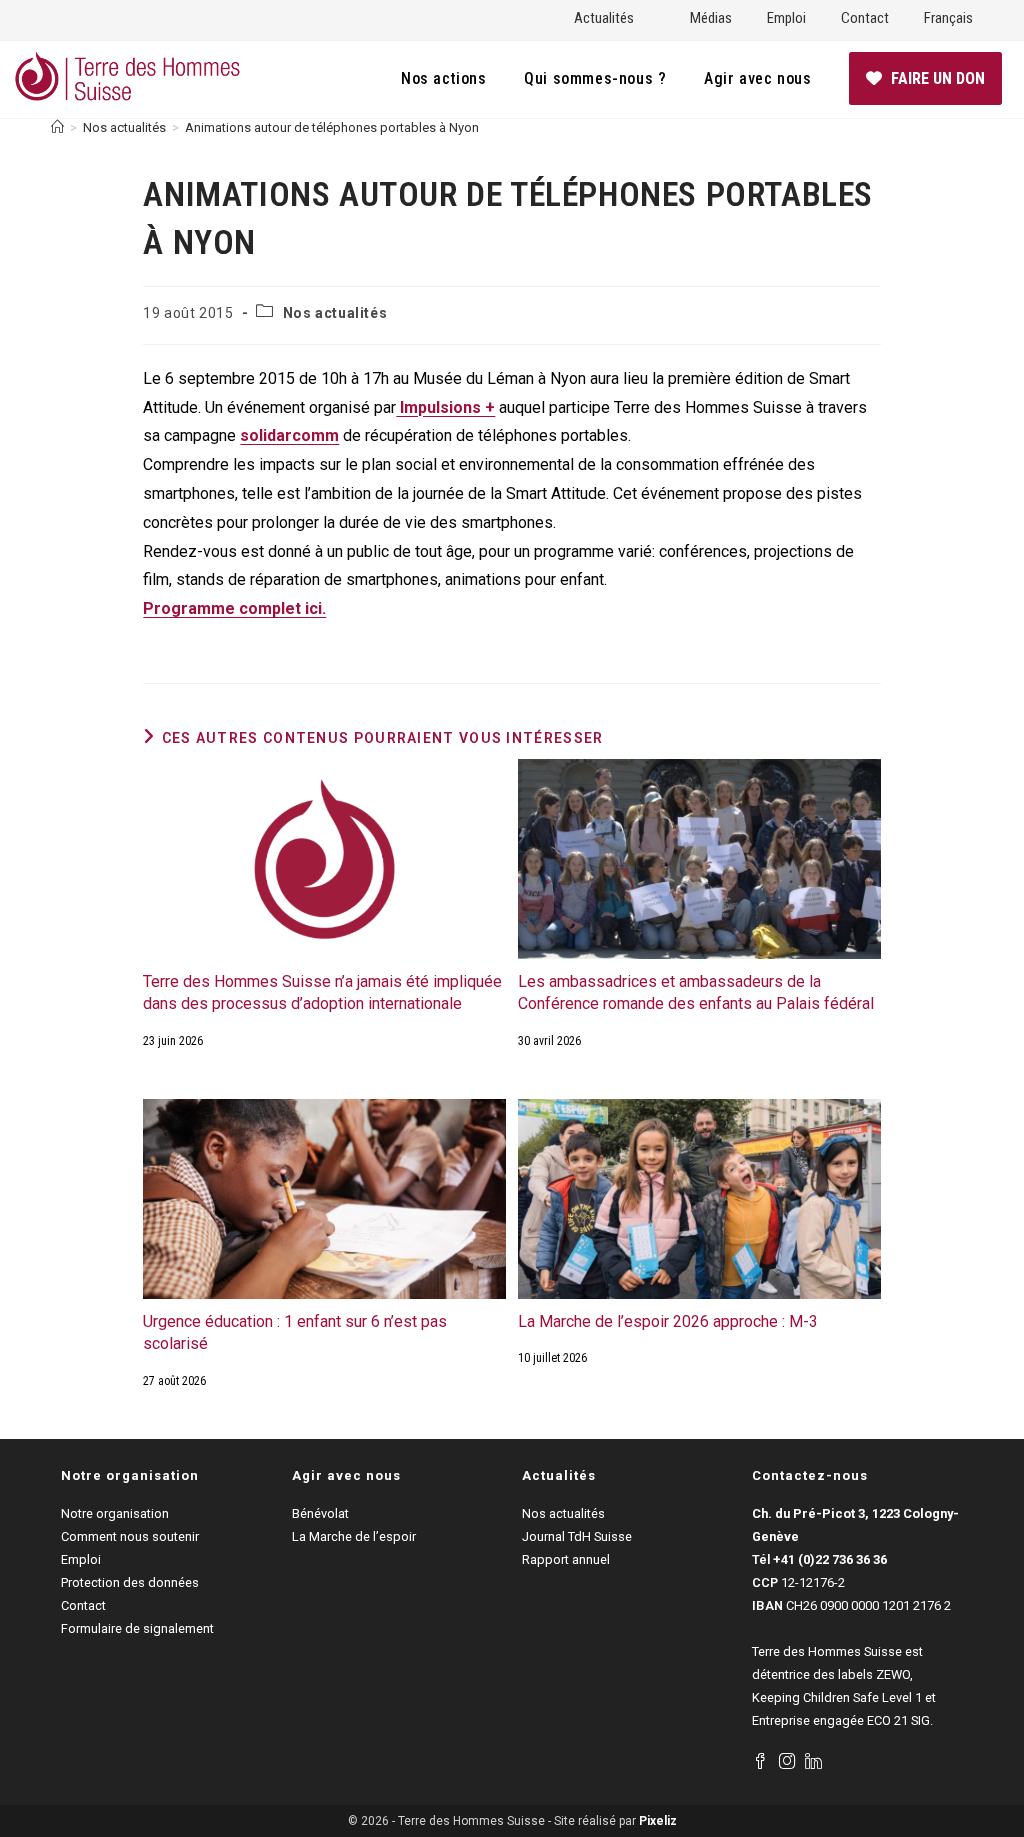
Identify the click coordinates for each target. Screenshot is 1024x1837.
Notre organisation (115, 1513)
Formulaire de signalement (137, 1628)
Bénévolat (320, 1513)
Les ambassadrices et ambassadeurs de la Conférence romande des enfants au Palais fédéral (696, 992)
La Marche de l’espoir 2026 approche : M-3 (668, 1321)
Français (948, 18)
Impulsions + (445, 407)
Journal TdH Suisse (577, 1536)
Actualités (604, 18)
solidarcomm (289, 435)
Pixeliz (658, 1821)
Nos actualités (335, 313)
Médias (711, 18)
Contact (865, 18)
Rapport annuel (566, 1559)
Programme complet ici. (234, 608)
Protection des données (130, 1582)
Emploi (786, 18)
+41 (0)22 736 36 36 (830, 1559)
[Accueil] (57, 127)
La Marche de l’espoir (354, 1536)
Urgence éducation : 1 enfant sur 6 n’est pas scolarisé (295, 1332)
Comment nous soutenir (130, 1536)
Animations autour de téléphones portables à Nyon (332, 127)
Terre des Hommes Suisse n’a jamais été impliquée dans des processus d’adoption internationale (322, 992)
